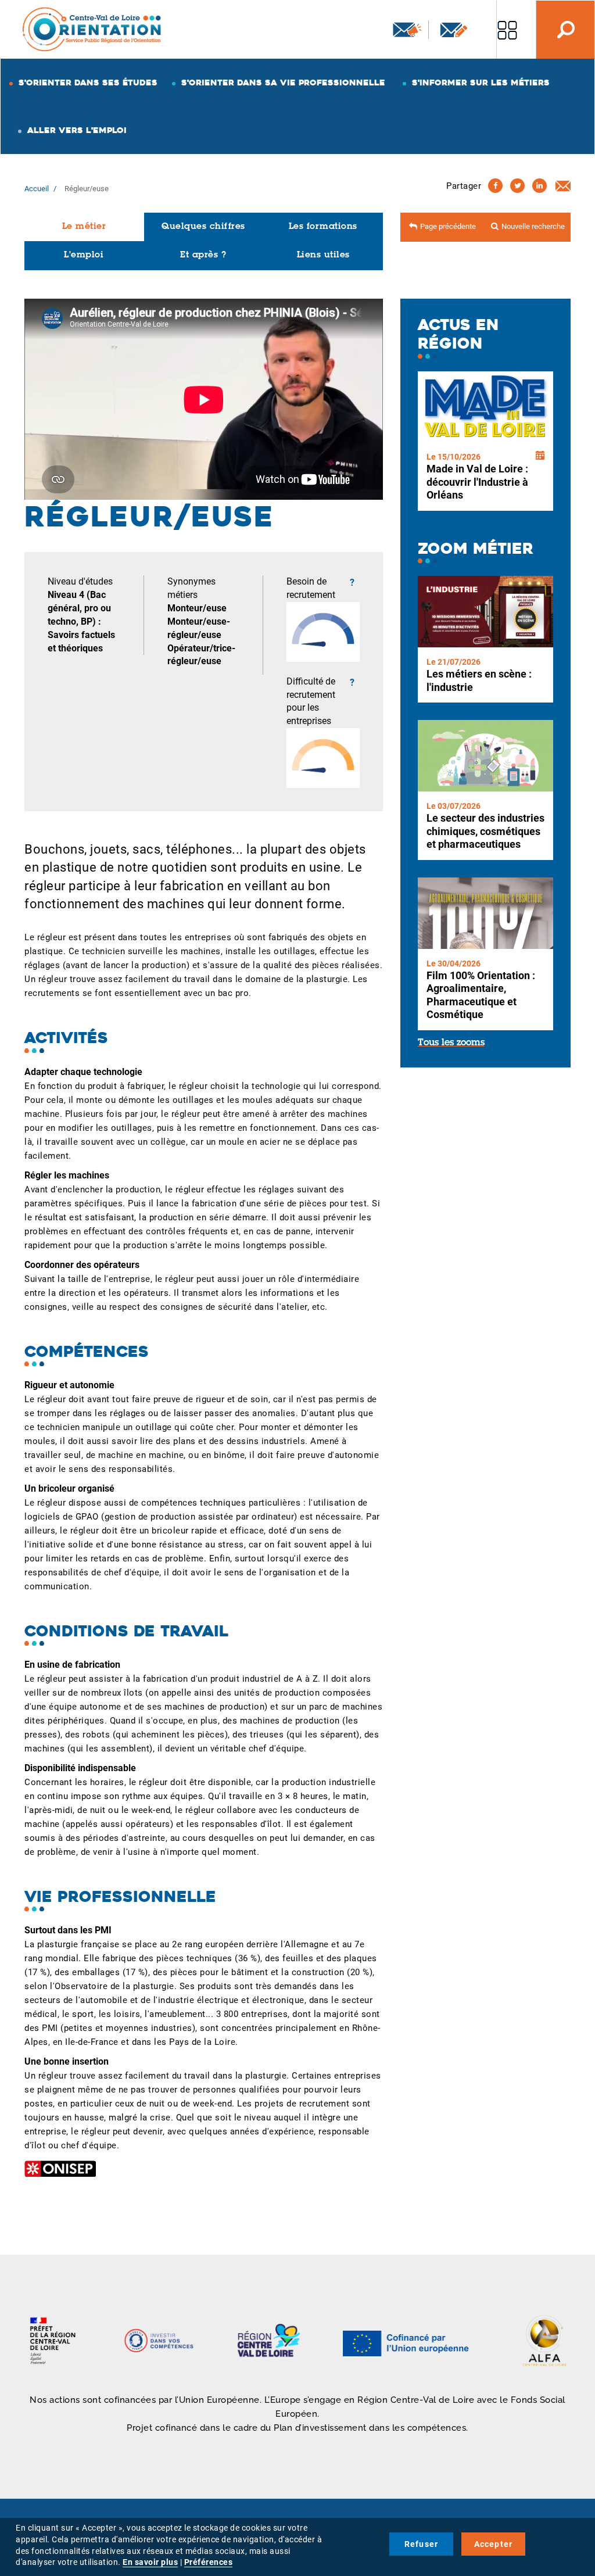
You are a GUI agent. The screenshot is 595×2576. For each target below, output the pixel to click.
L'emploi (84, 255)
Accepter (494, 2544)
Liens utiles (323, 255)
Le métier (84, 227)
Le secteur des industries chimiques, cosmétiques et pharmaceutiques (485, 831)
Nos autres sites (507, 30)
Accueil (37, 189)
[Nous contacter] (454, 30)
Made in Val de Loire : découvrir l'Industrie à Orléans (477, 482)
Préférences (209, 2562)
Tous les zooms (451, 1043)
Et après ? (203, 255)
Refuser (421, 2544)
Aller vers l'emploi (77, 130)
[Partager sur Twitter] (517, 186)
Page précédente (448, 226)
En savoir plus (150, 2562)
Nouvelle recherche (533, 226)
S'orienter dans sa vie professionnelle (283, 83)
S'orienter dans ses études (88, 83)
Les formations (323, 227)
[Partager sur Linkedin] (540, 186)
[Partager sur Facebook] (495, 186)
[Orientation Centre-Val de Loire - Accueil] (92, 29)
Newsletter (406, 30)
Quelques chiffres (203, 227)
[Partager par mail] (563, 185)
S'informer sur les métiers (481, 83)
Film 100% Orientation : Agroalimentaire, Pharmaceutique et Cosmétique (481, 995)
